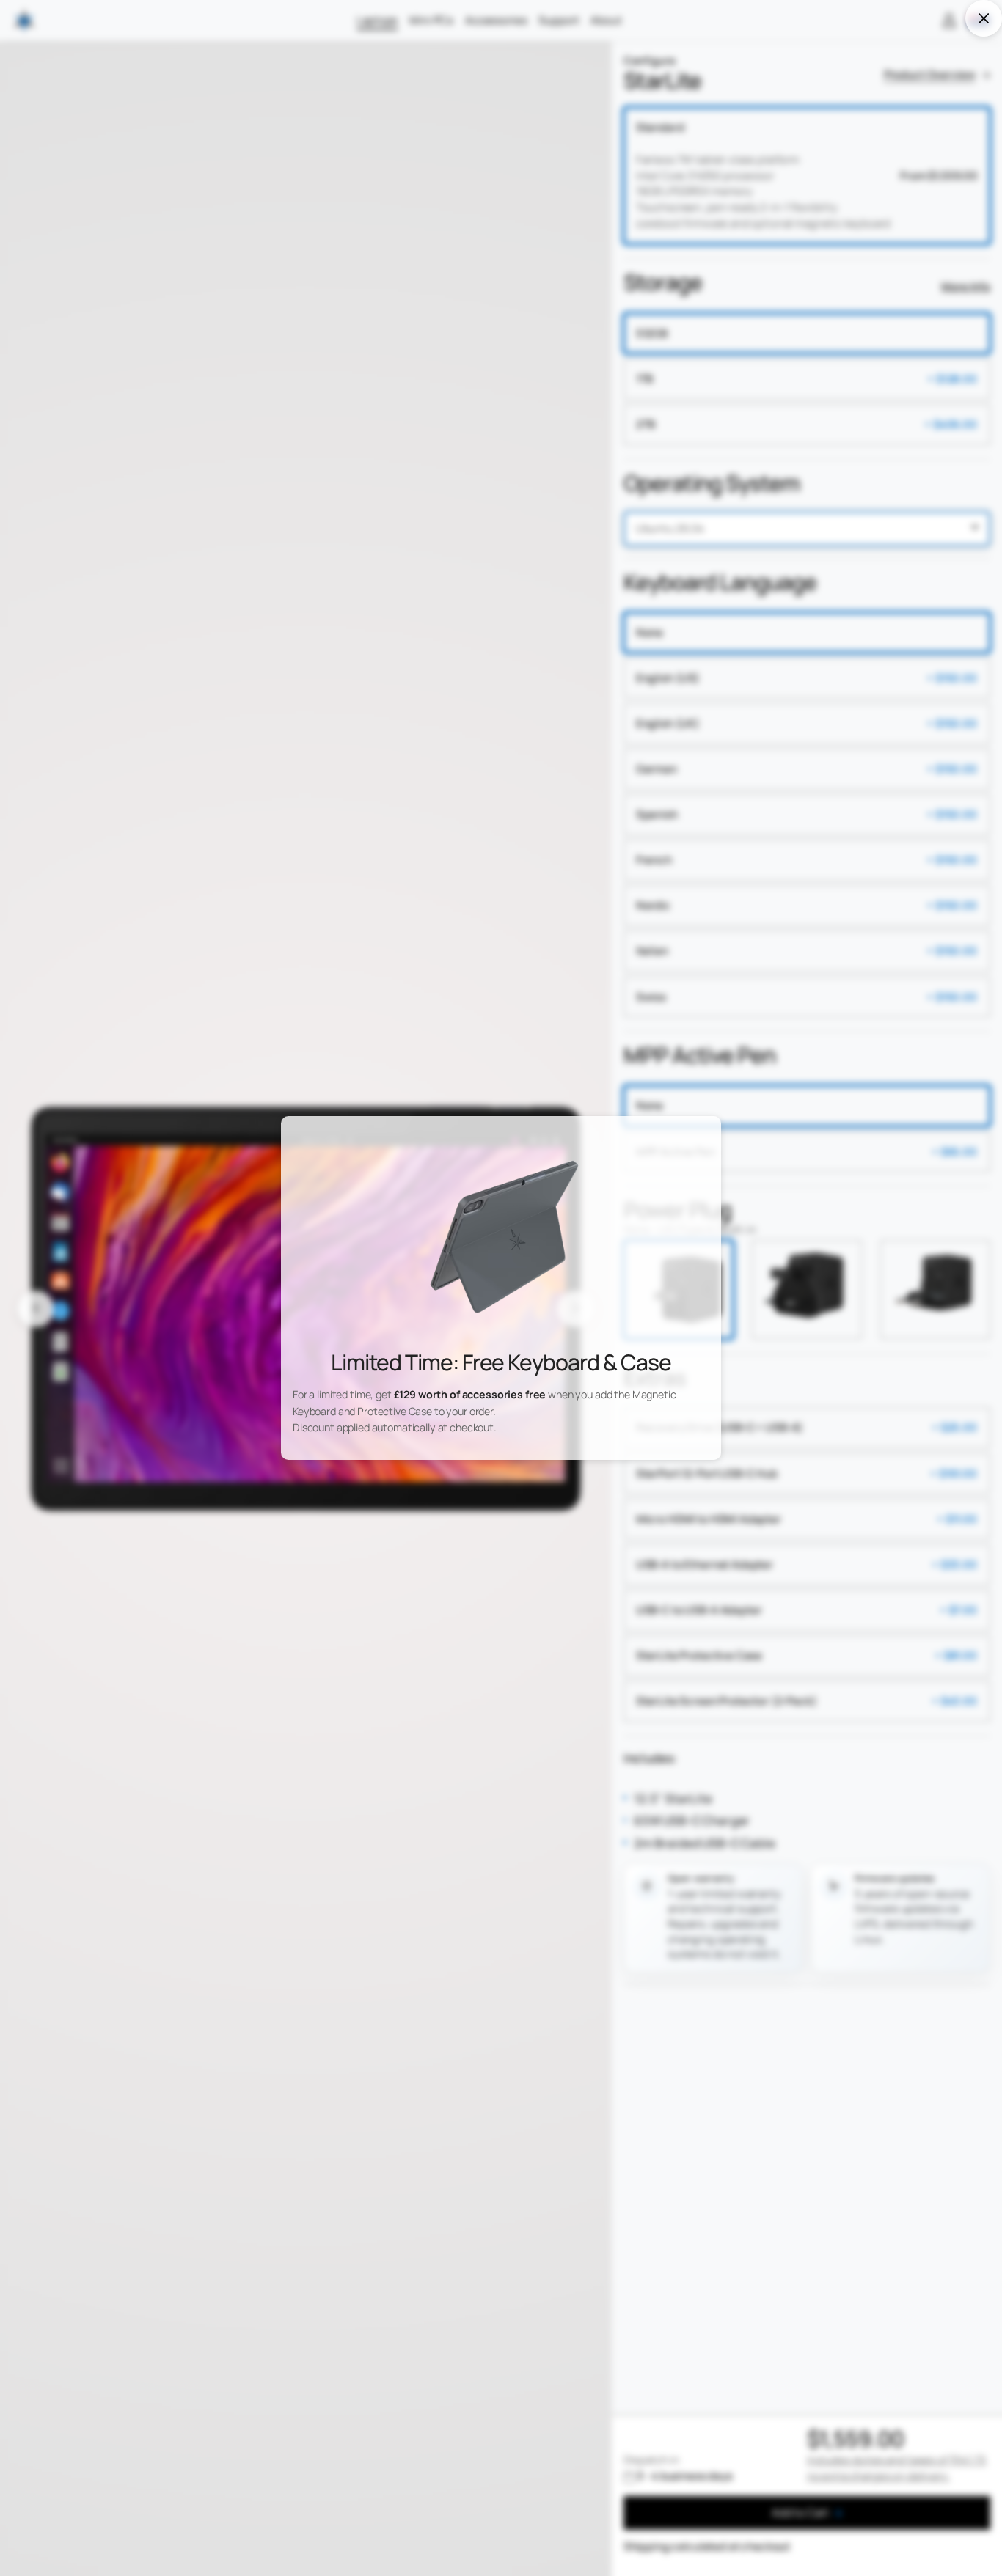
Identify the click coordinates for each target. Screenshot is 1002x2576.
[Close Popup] (983, 18)
